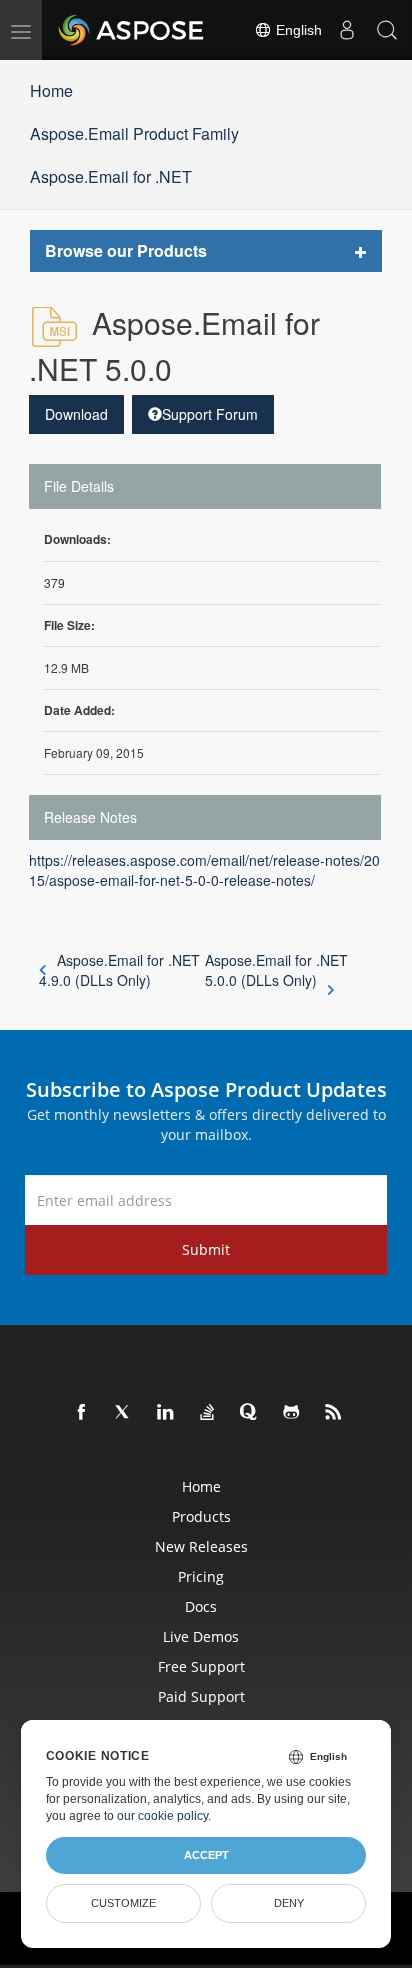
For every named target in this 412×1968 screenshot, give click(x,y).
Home (51, 90)
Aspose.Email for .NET (111, 176)
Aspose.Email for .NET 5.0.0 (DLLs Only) (276, 970)
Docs (201, 1606)
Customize (123, 1903)
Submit (206, 1249)
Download (76, 414)
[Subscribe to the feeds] (334, 1413)
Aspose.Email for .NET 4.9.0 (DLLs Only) (119, 970)
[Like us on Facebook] (82, 1413)
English (297, 30)
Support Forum (210, 414)
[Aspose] (132, 30)
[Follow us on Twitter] (124, 1413)
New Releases (201, 1546)
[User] (347, 30)
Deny (289, 1903)
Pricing (201, 1576)
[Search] (387, 30)
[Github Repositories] (292, 1413)
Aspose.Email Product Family (134, 133)
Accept (206, 1855)
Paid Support (201, 1696)
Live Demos (201, 1636)
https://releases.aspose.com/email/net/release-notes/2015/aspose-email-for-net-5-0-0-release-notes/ (204, 870)
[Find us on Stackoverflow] (208, 1413)
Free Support (201, 1666)
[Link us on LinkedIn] (166, 1413)
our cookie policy (162, 1816)
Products (201, 1516)
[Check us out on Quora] (250, 1413)
